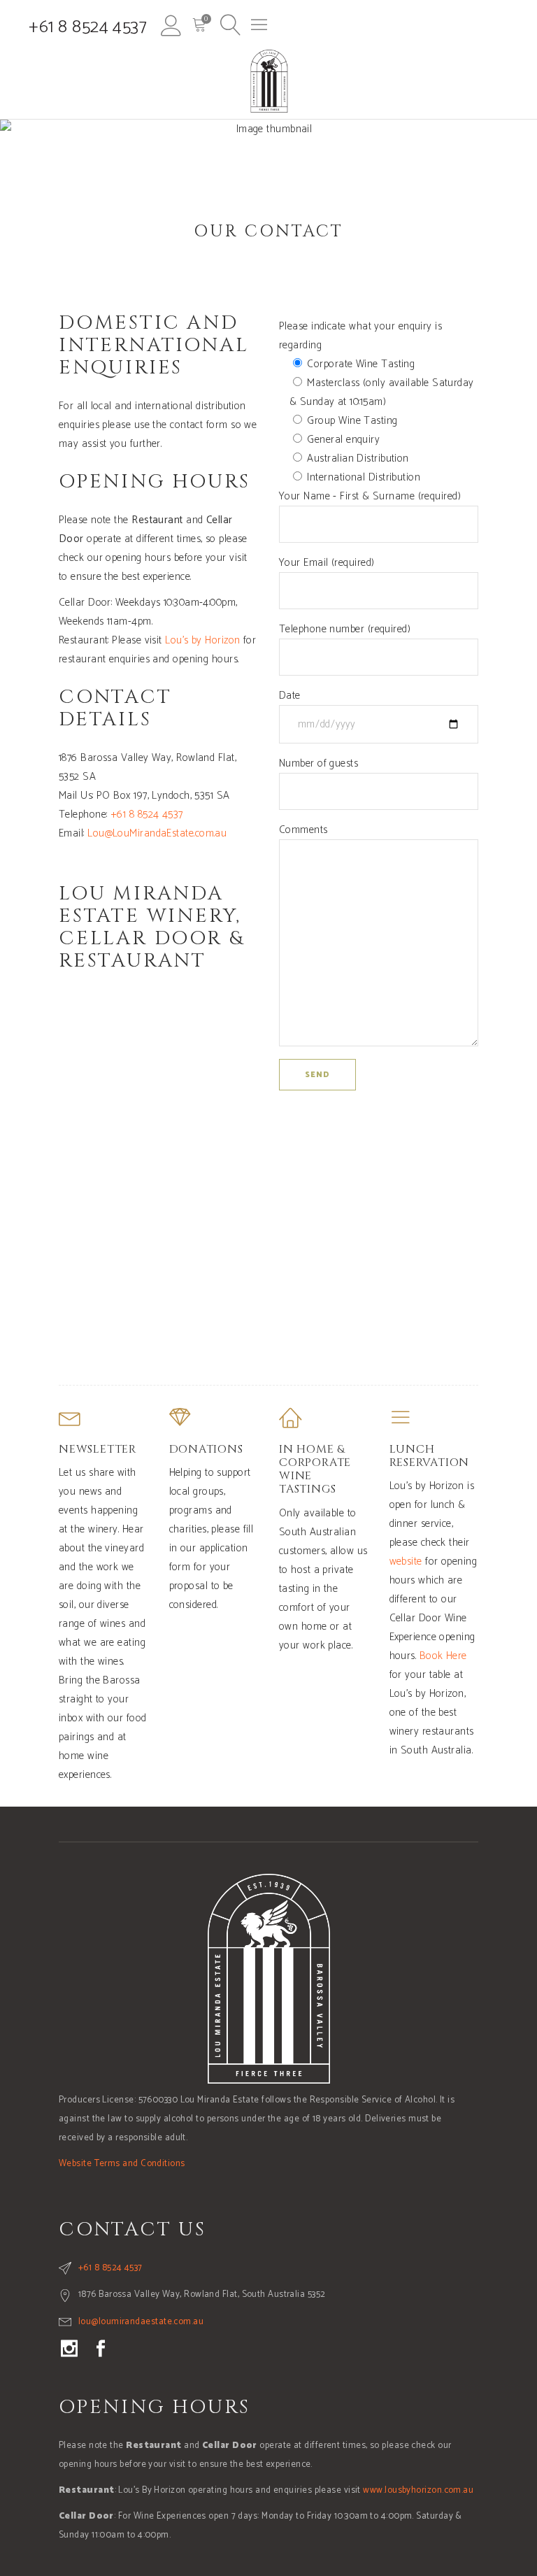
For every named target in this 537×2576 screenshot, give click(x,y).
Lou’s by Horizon (202, 640)
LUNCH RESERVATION (430, 1456)
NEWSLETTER (98, 1449)
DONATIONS (206, 1449)
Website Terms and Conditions (122, 2164)
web (398, 1561)
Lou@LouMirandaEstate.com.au (157, 833)
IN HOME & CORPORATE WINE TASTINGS (315, 1470)
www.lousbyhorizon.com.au (418, 2490)
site (415, 1561)
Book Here (443, 1656)
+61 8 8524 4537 (88, 27)
